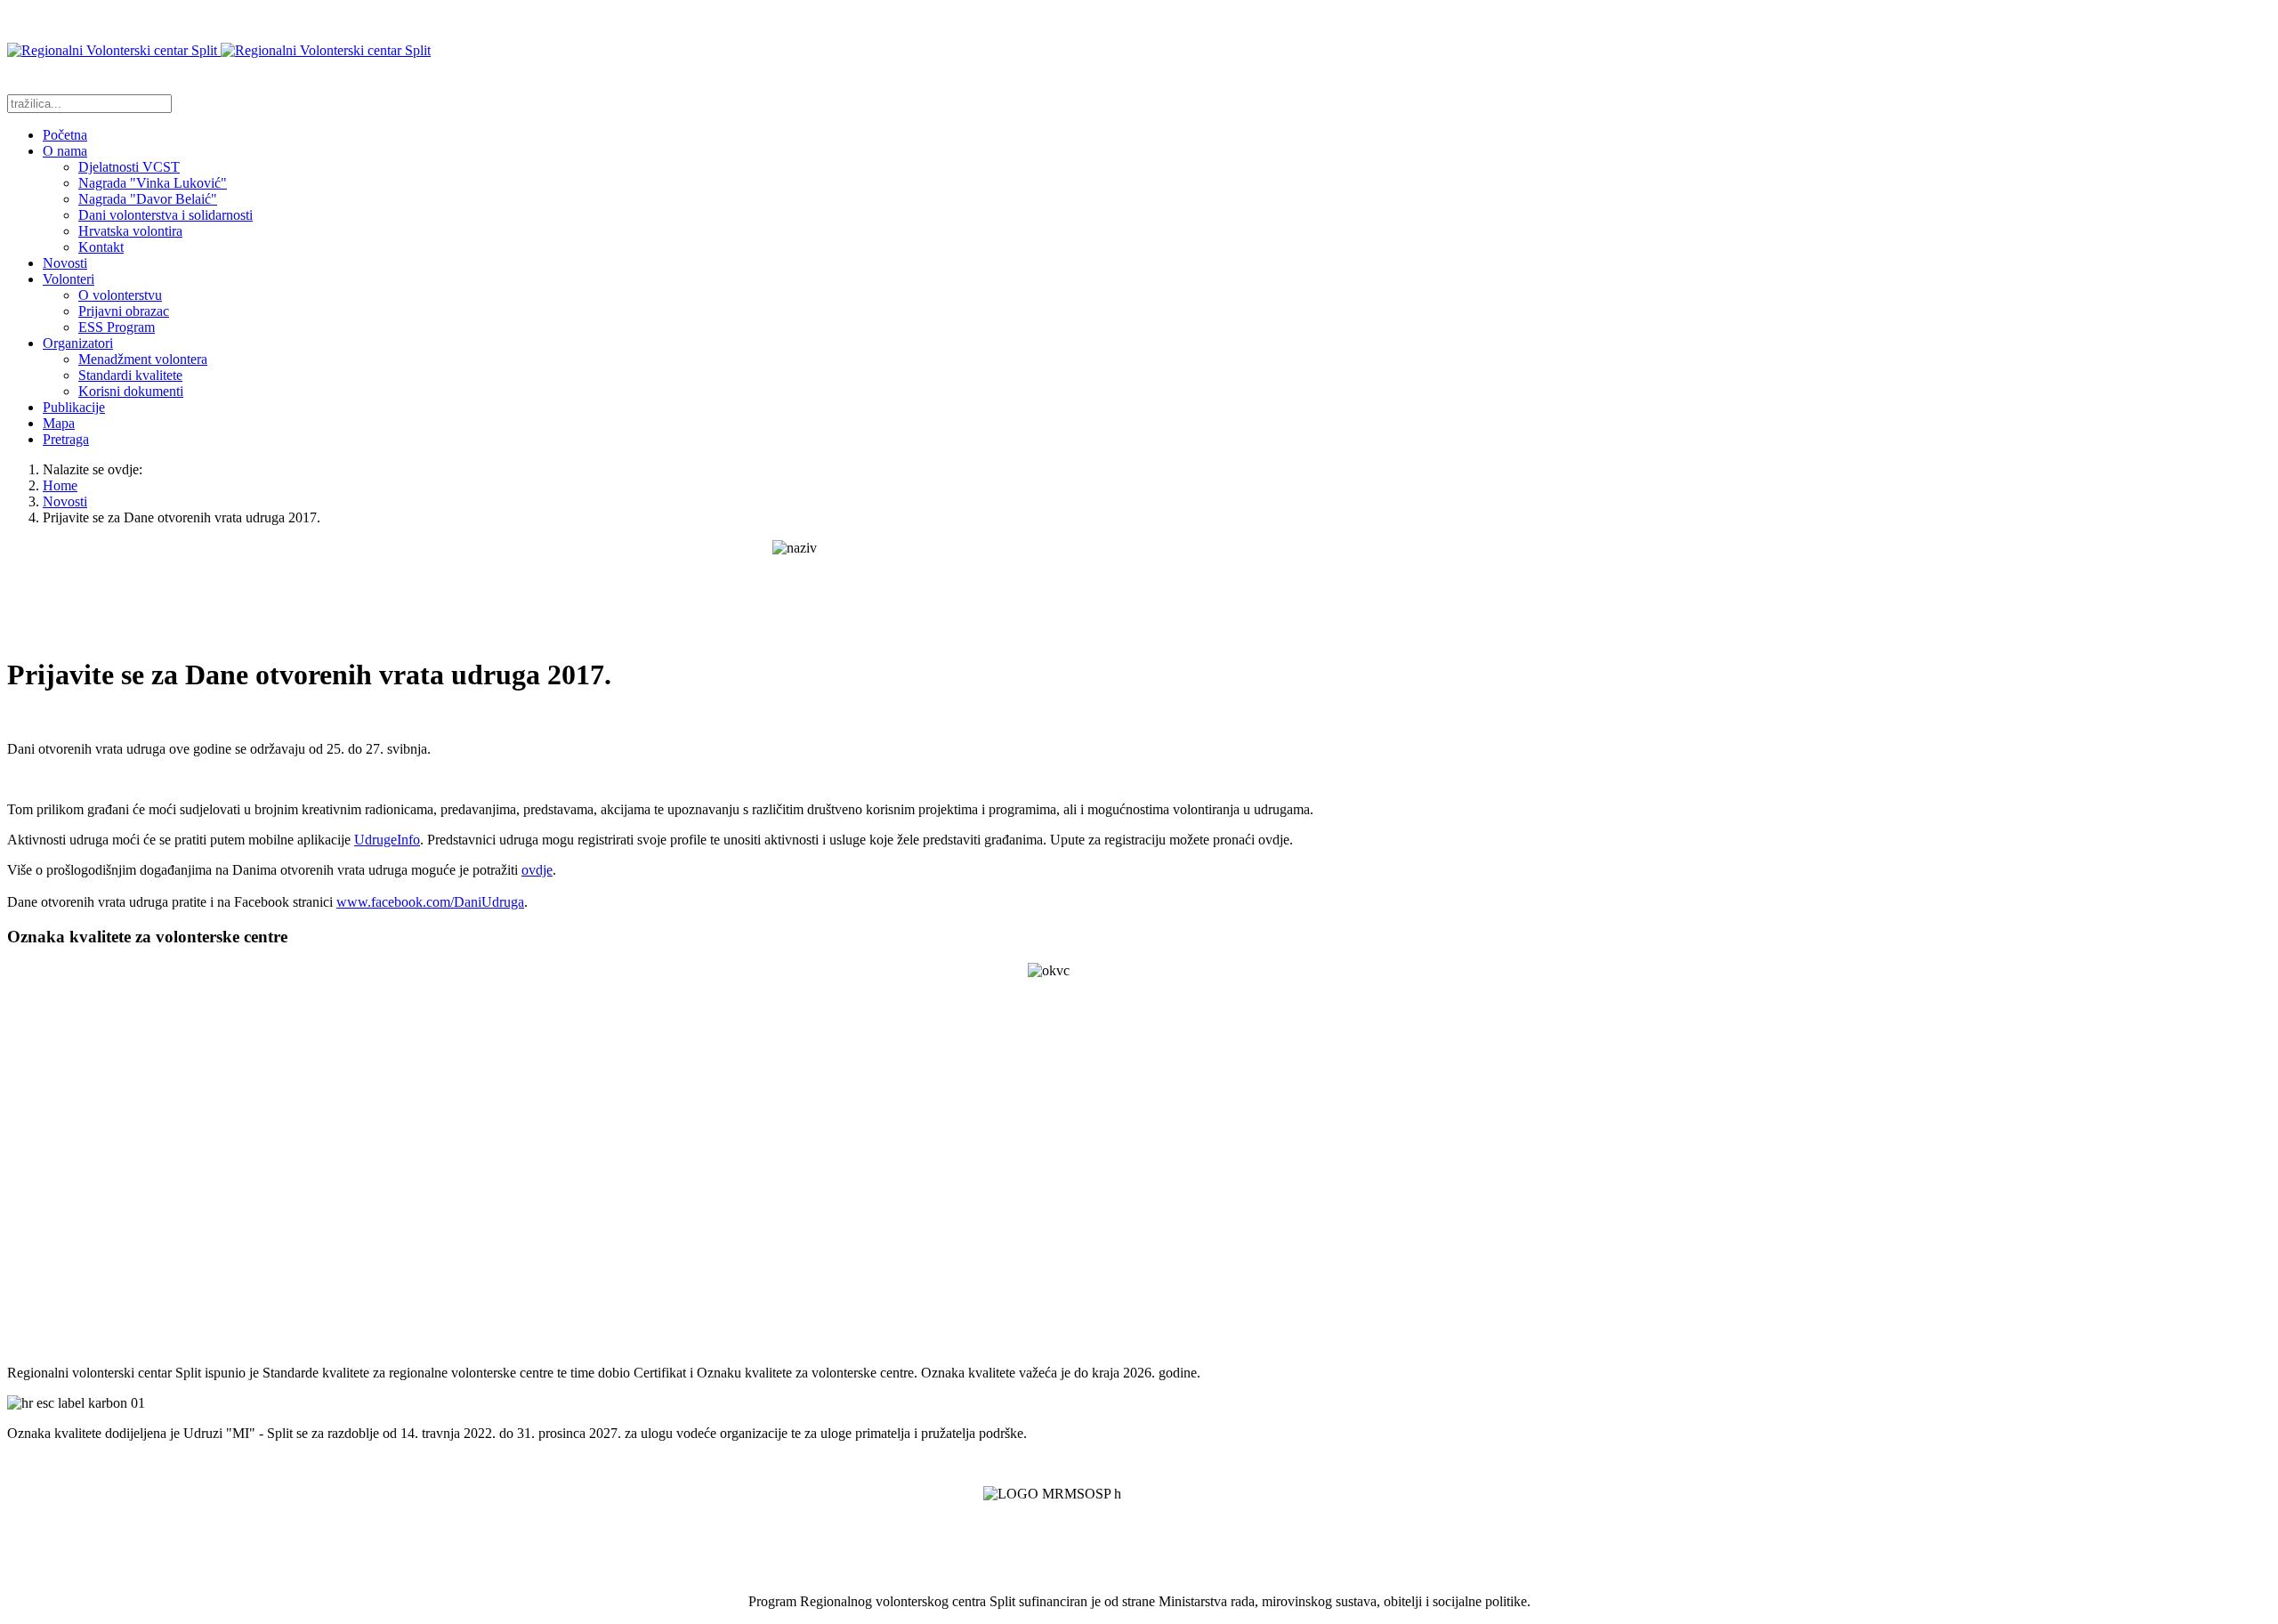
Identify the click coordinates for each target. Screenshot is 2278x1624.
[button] (65, 151)
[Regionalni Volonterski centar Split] (219, 50)
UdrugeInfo (387, 840)
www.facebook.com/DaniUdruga (430, 902)
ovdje (537, 870)
